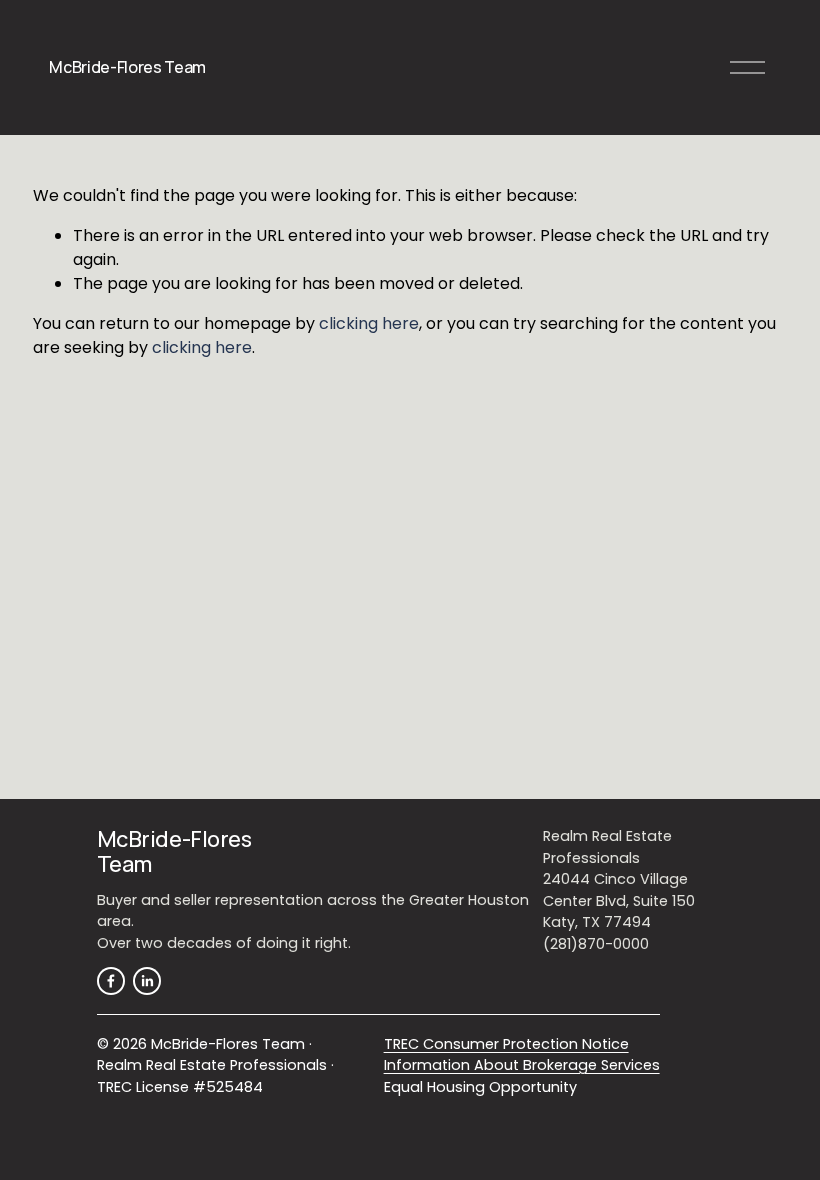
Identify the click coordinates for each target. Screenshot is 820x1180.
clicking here (369, 323)
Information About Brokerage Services (522, 1065)
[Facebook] (111, 981)
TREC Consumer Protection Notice (506, 1044)
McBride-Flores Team (127, 67)
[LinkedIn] (147, 981)
